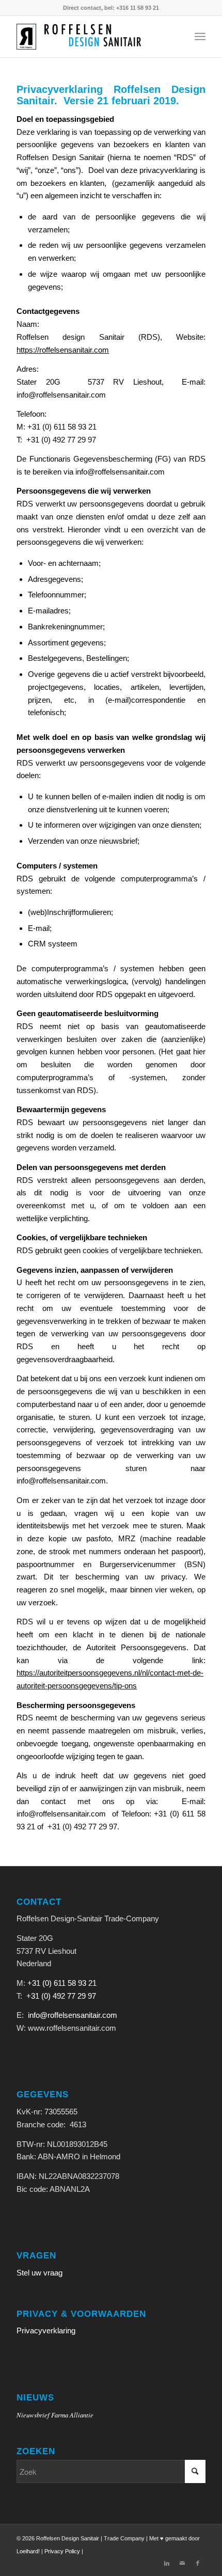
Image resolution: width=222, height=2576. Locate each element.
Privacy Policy (62, 2551)
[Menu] (200, 37)
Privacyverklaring (46, 2330)
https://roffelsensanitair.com (63, 350)
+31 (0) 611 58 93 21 (62, 1983)
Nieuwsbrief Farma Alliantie (55, 2415)
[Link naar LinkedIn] (167, 2563)
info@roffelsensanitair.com (73, 2015)
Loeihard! (28, 2551)
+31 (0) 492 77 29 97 (61, 1996)
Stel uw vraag (39, 2273)
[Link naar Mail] (182, 2563)
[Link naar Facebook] (198, 2563)
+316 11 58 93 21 (138, 8)
